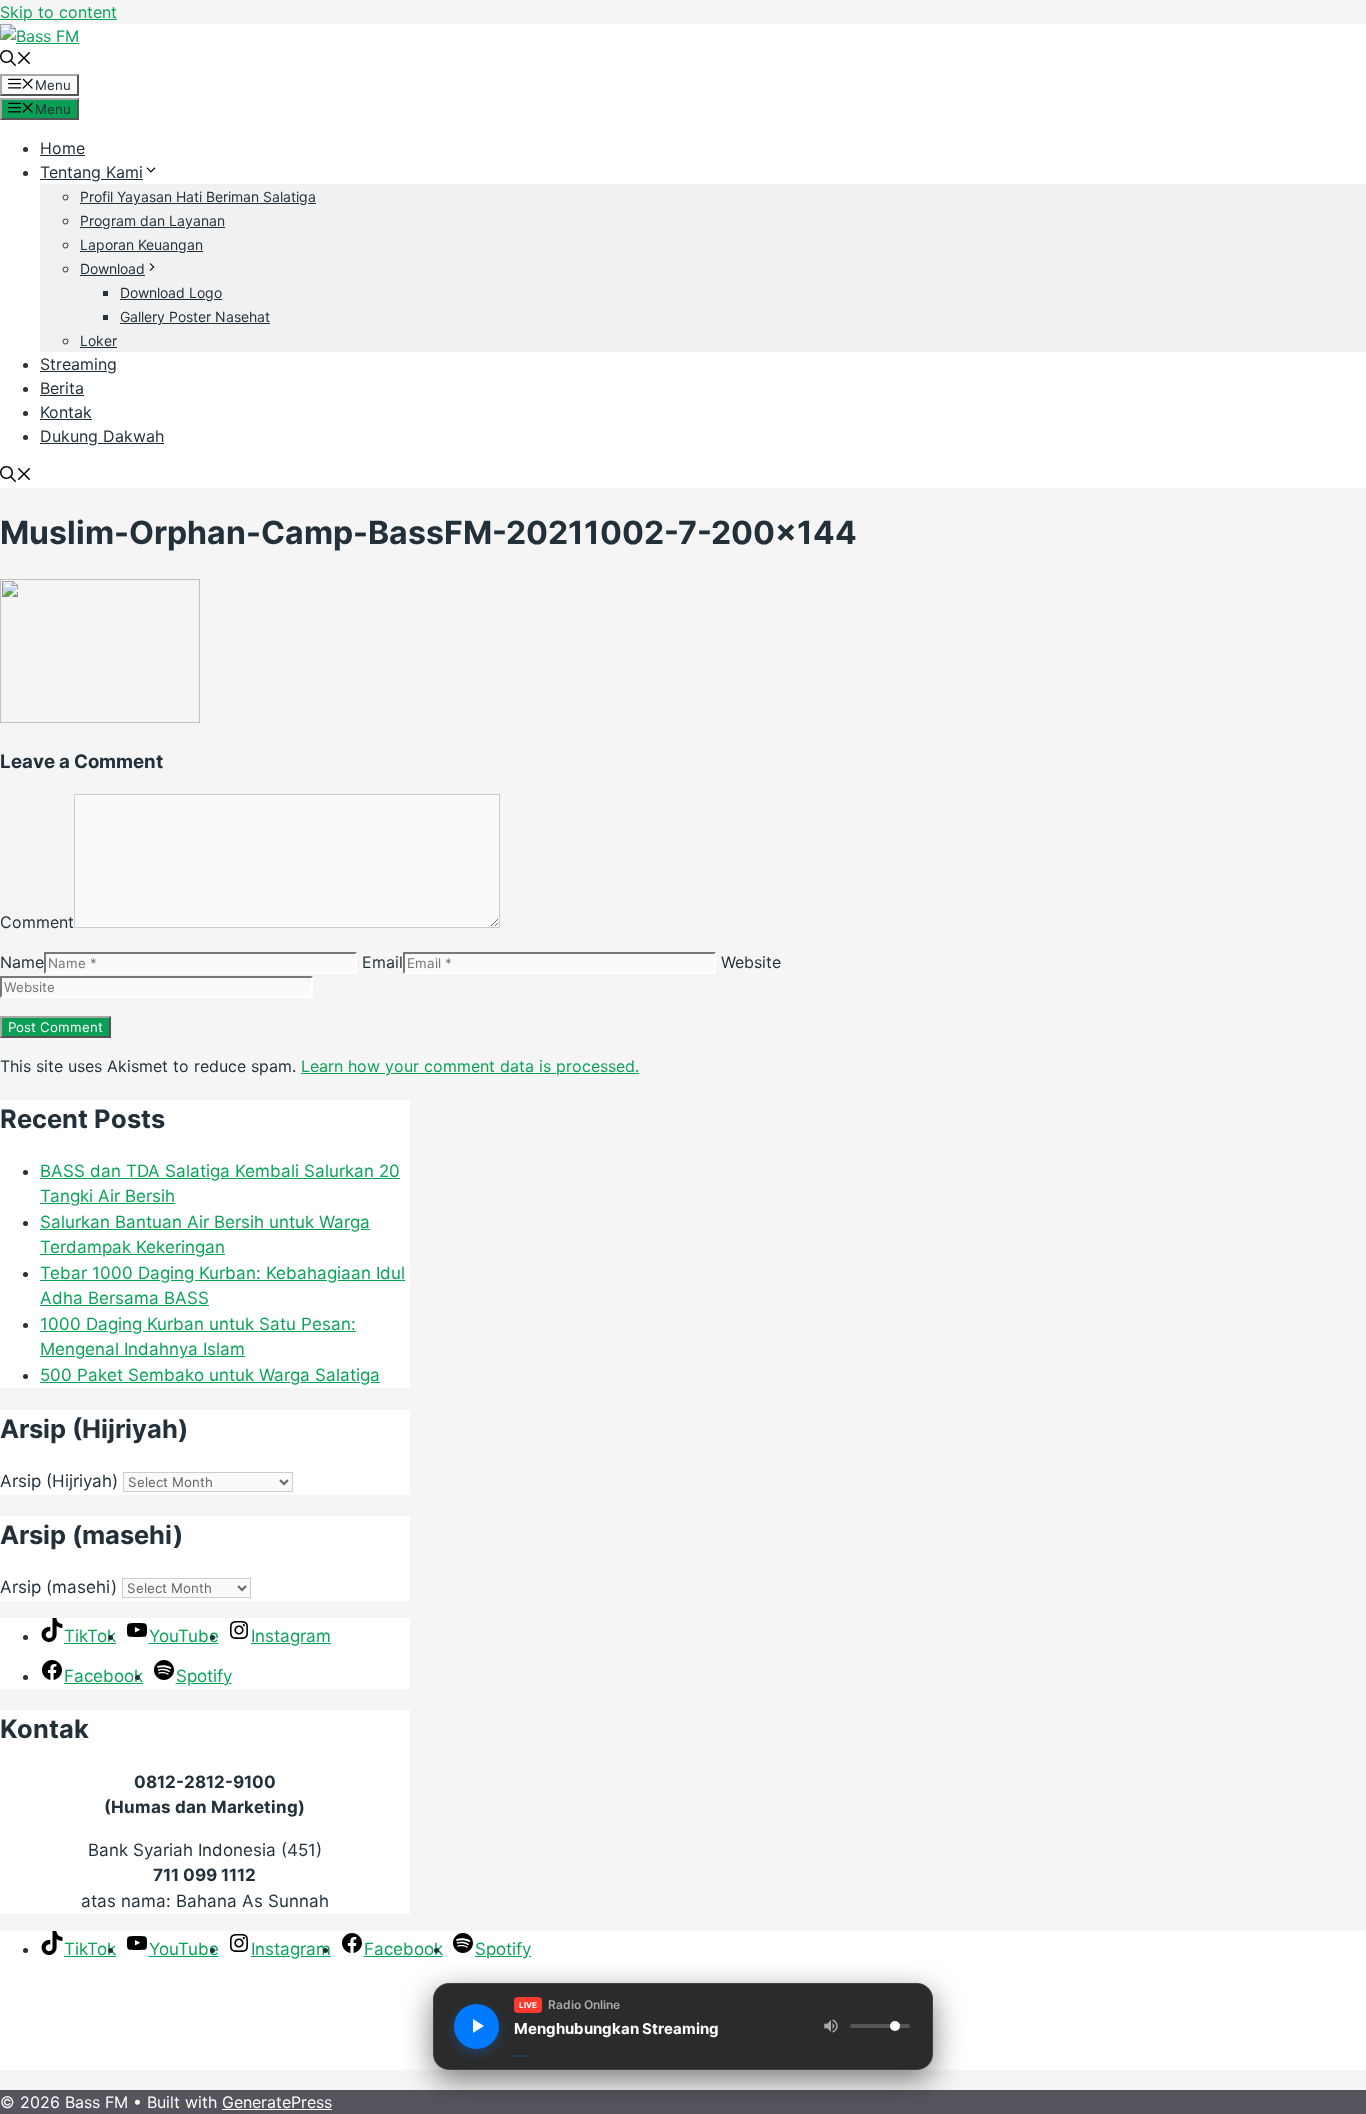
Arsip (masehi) (58, 1587)
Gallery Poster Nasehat (195, 316)
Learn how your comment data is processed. (470, 1066)
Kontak (66, 412)
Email (382, 962)
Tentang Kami (91, 172)
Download (112, 268)
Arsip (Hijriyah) (59, 1481)
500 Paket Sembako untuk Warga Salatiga (210, 1375)
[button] (16, 60)
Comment (37, 922)
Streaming (78, 364)
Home (62, 148)
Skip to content (58, 12)
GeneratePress (277, 2102)
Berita (62, 388)
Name (22, 962)
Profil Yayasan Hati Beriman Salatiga (198, 196)
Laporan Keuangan (141, 244)
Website (751, 962)
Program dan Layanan (152, 220)
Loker (98, 340)
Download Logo (171, 292)
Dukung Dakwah (102, 436)
